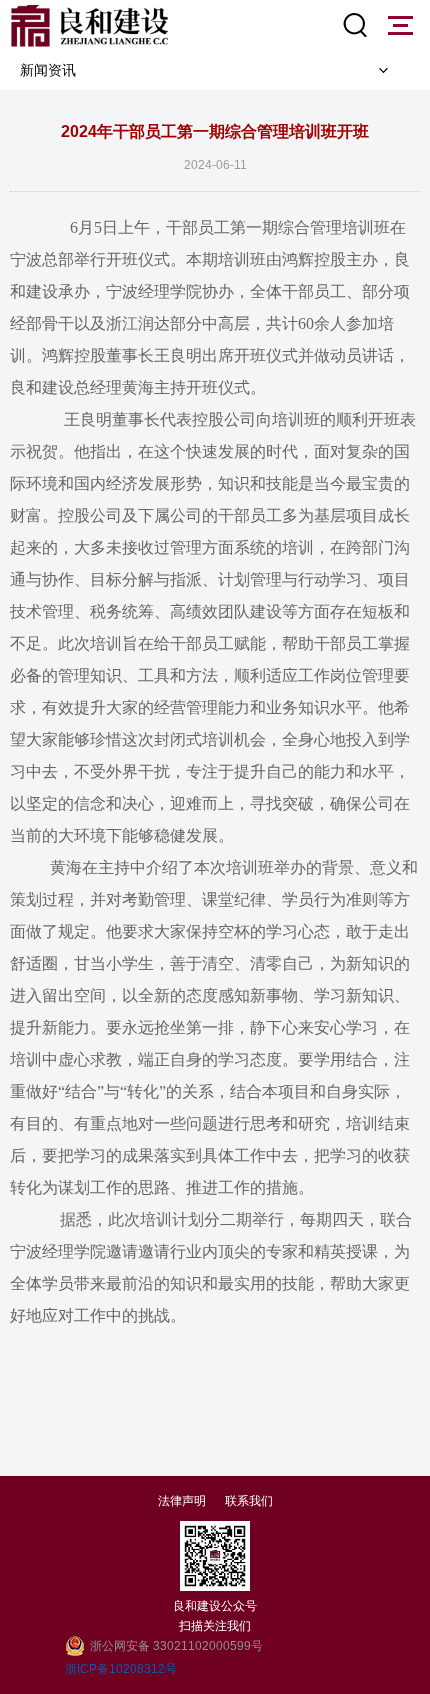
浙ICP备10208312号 (121, 1669)
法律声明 (182, 1501)
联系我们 (249, 1501)
